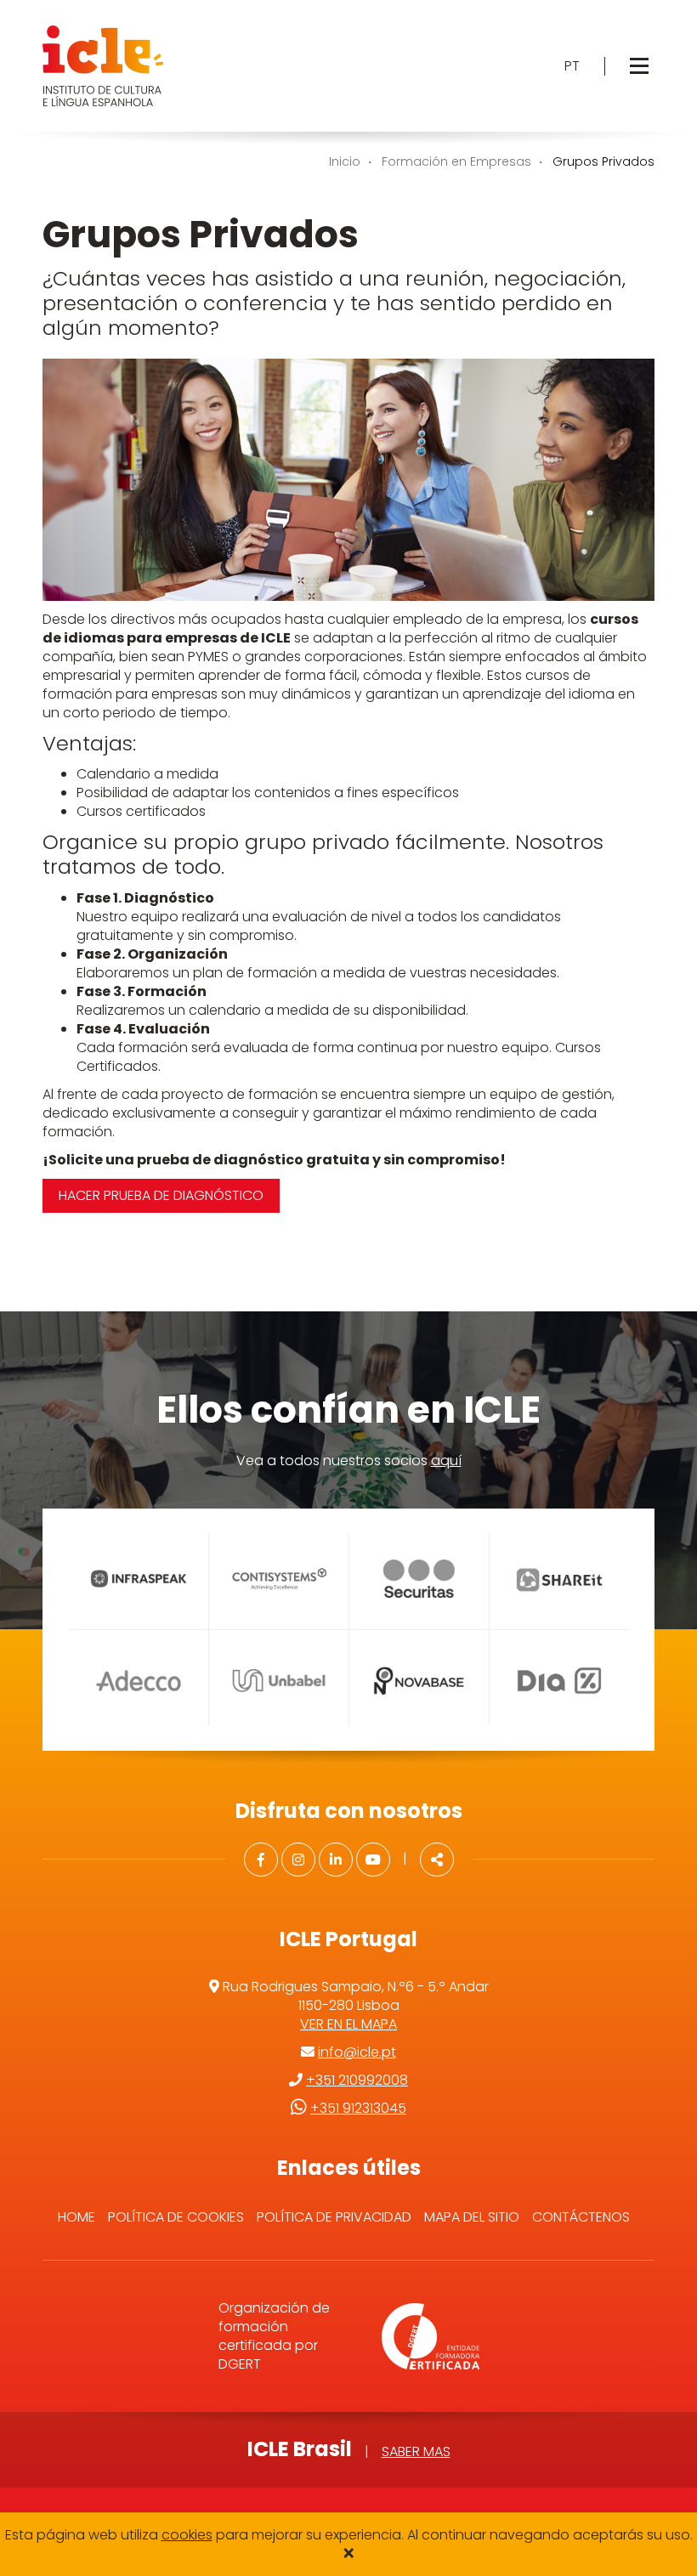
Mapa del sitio (472, 2217)
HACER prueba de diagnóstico (161, 1195)
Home (76, 2217)
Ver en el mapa (348, 2024)
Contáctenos (581, 2217)
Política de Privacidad (334, 2217)
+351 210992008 (357, 2080)
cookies (187, 2535)
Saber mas (416, 2451)
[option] (138, 1630)
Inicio (345, 161)
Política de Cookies (176, 2217)
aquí (446, 1461)
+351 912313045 (358, 2108)
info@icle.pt (357, 2052)
